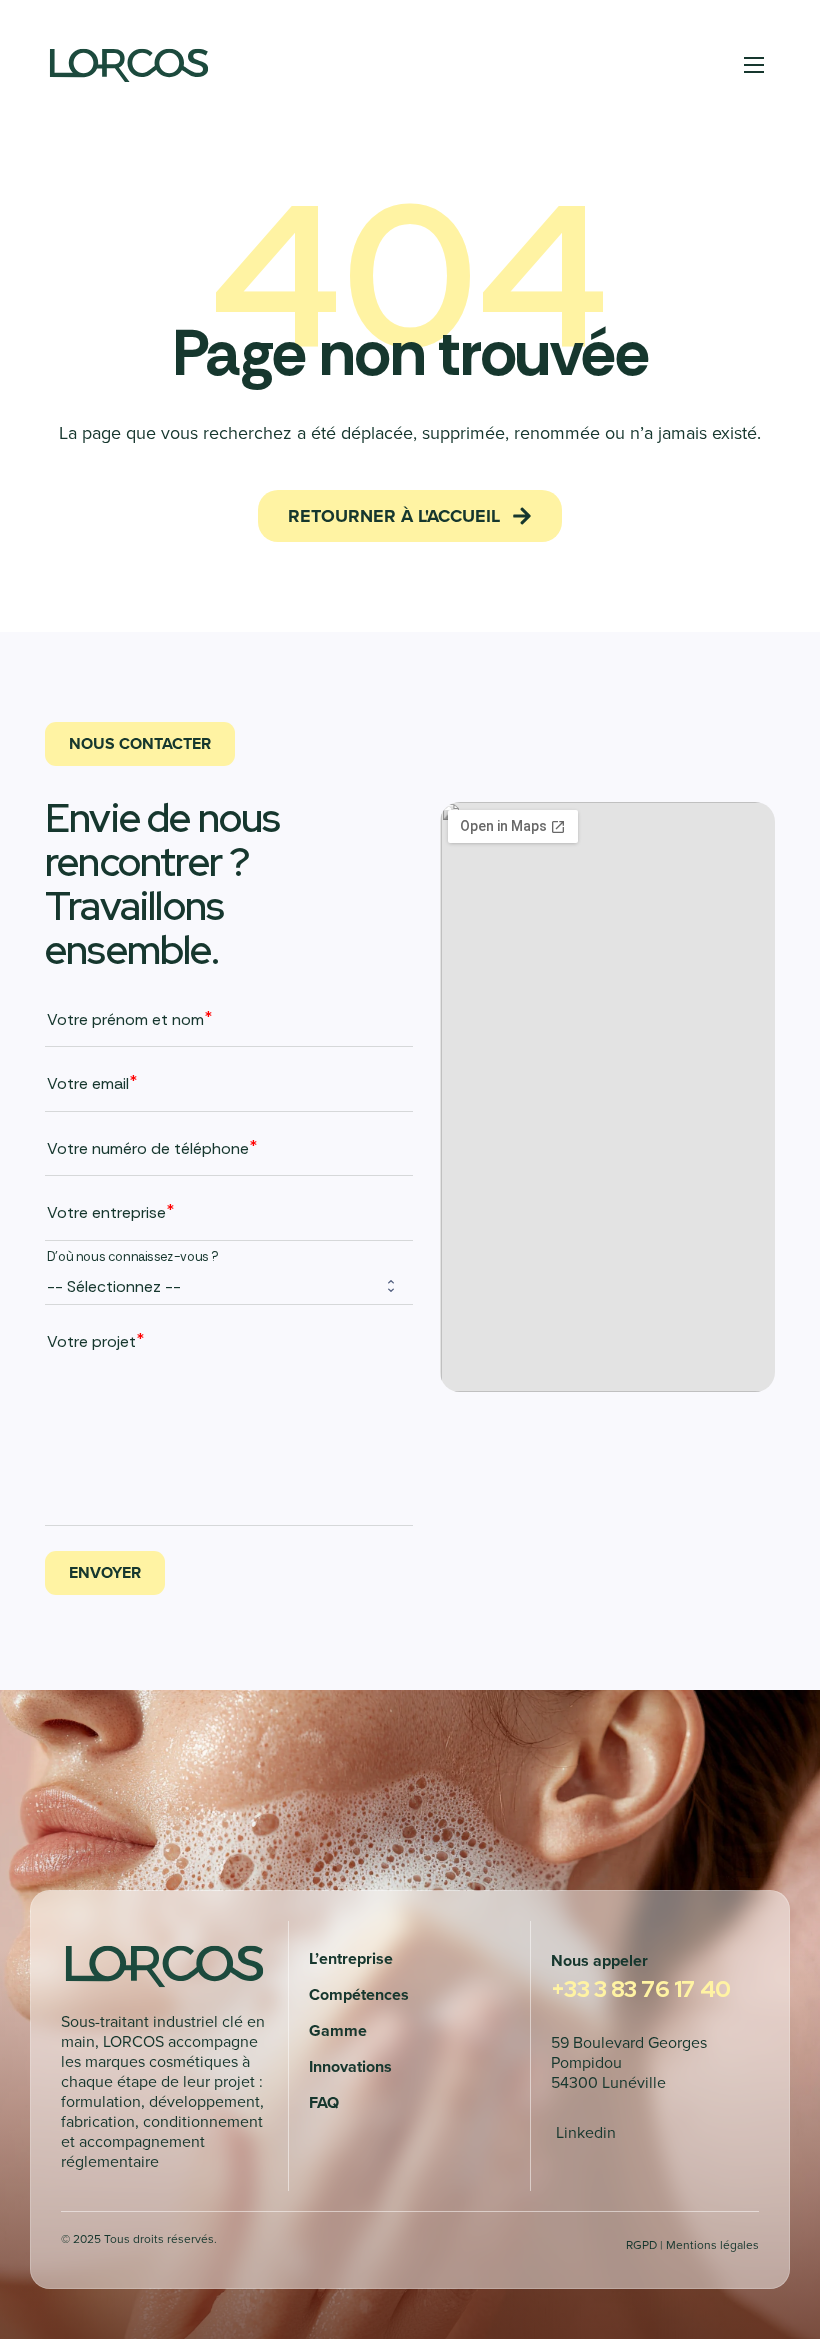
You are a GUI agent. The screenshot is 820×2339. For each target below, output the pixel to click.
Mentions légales (712, 2244)
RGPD (641, 2244)
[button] (410, 516)
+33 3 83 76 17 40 (640, 1989)
